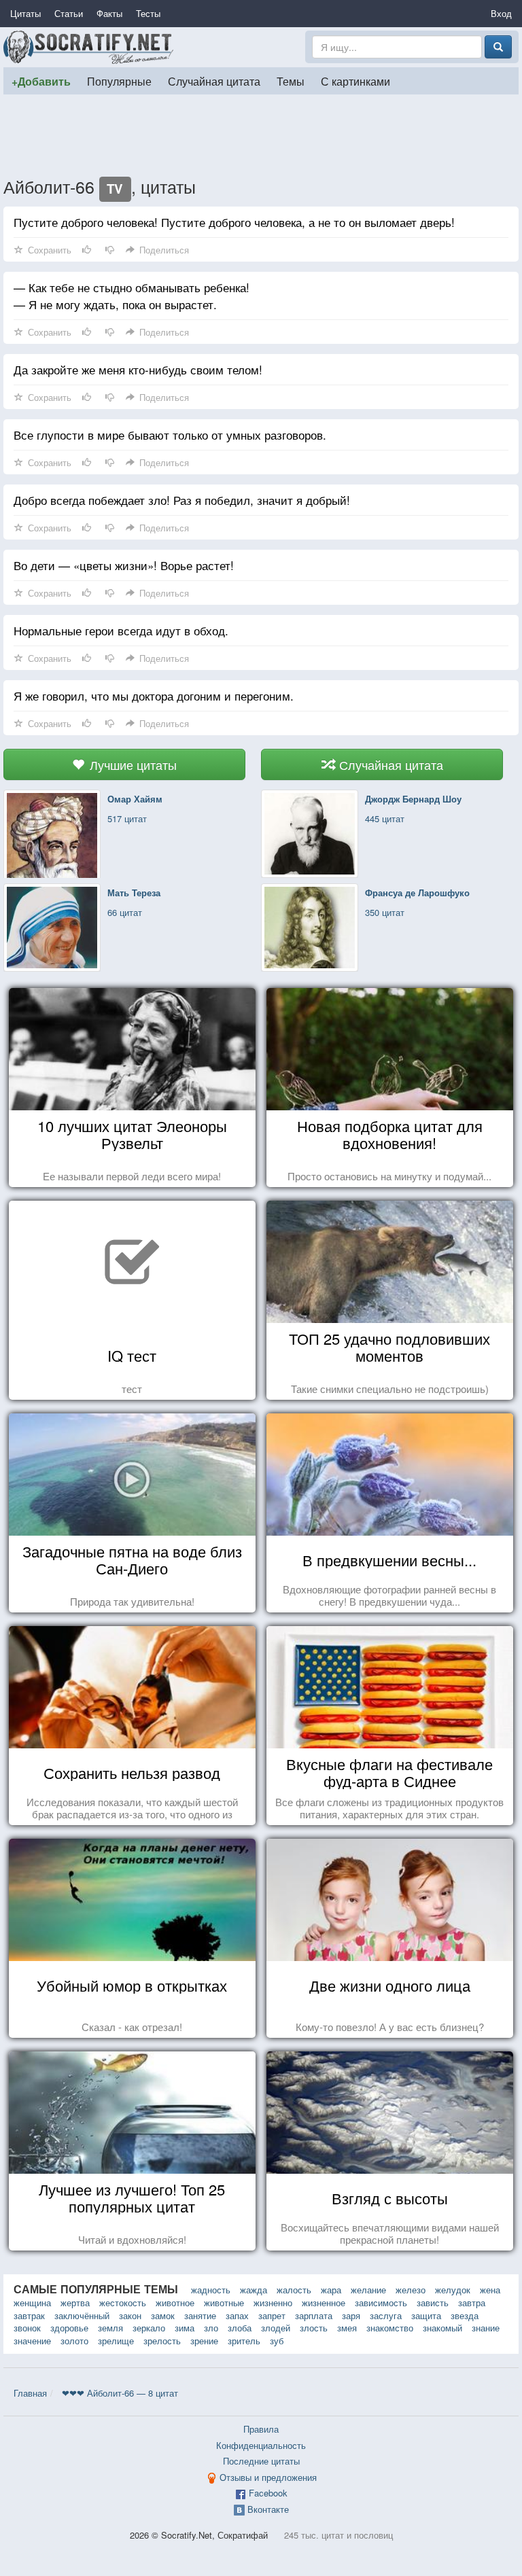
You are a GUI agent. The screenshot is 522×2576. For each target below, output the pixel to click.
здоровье (69, 2328)
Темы (291, 81)
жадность (211, 2290)
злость (314, 2328)
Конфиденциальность (261, 2445)
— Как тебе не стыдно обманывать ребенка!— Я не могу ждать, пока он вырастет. (132, 296)
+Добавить (41, 81)
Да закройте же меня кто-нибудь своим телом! (138, 369)
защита (426, 2315)
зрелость (162, 2341)
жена (490, 2290)
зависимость (381, 2302)
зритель (244, 2341)
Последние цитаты (261, 2461)
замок (163, 2315)
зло (211, 2328)
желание (368, 2290)
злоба (240, 2328)
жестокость (123, 2302)
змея (347, 2328)
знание (486, 2328)
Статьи (69, 13)
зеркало (149, 2328)
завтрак (29, 2315)
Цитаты (25, 13)
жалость (294, 2290)
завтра (472, 2302)
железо (411, 2290)
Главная (30, 2393)
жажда (254, 2290)
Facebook (268, 2493)
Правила (261, 2429)
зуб (277, 2341)
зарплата (314, 2315)
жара (331, 2290)
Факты (109, 13)
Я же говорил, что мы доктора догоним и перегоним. (154, 695)
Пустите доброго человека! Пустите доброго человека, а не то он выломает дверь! (234, 222)
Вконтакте (268, 2509)
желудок (453, 2290)
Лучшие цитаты (132, 764)
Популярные (119, 81)
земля (110, 2328)
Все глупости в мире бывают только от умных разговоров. (170, 435)
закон (130, 2315)
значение (32, 2341)
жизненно (273, 2302)
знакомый (442, 2328)
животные (224, 2302)
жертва (75, 2302)
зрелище (116, 2341)
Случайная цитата (214, 81)
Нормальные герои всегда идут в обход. (121, 630)
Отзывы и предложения (268, 2477)
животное (175, 2302)
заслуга (386, 2315)
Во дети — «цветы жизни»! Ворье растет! (124, 565)
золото (74, 2341)
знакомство (390, 2328)
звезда (465, 2315)
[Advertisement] (261, 135)
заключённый (82, 2315)
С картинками (355, 81)
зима (185, 2328)
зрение (204, 2341)
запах (237, 2315)
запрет (272, 2315)
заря (351, 2315)
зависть (433, 2302)
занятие (200, 2315)
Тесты (148, 13)
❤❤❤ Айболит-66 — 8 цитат (120, 2393)
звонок (27, 2328)
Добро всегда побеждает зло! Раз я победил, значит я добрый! (182, 500)
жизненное (324, 2302)
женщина (32, 2302)
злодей (276, 2328)
